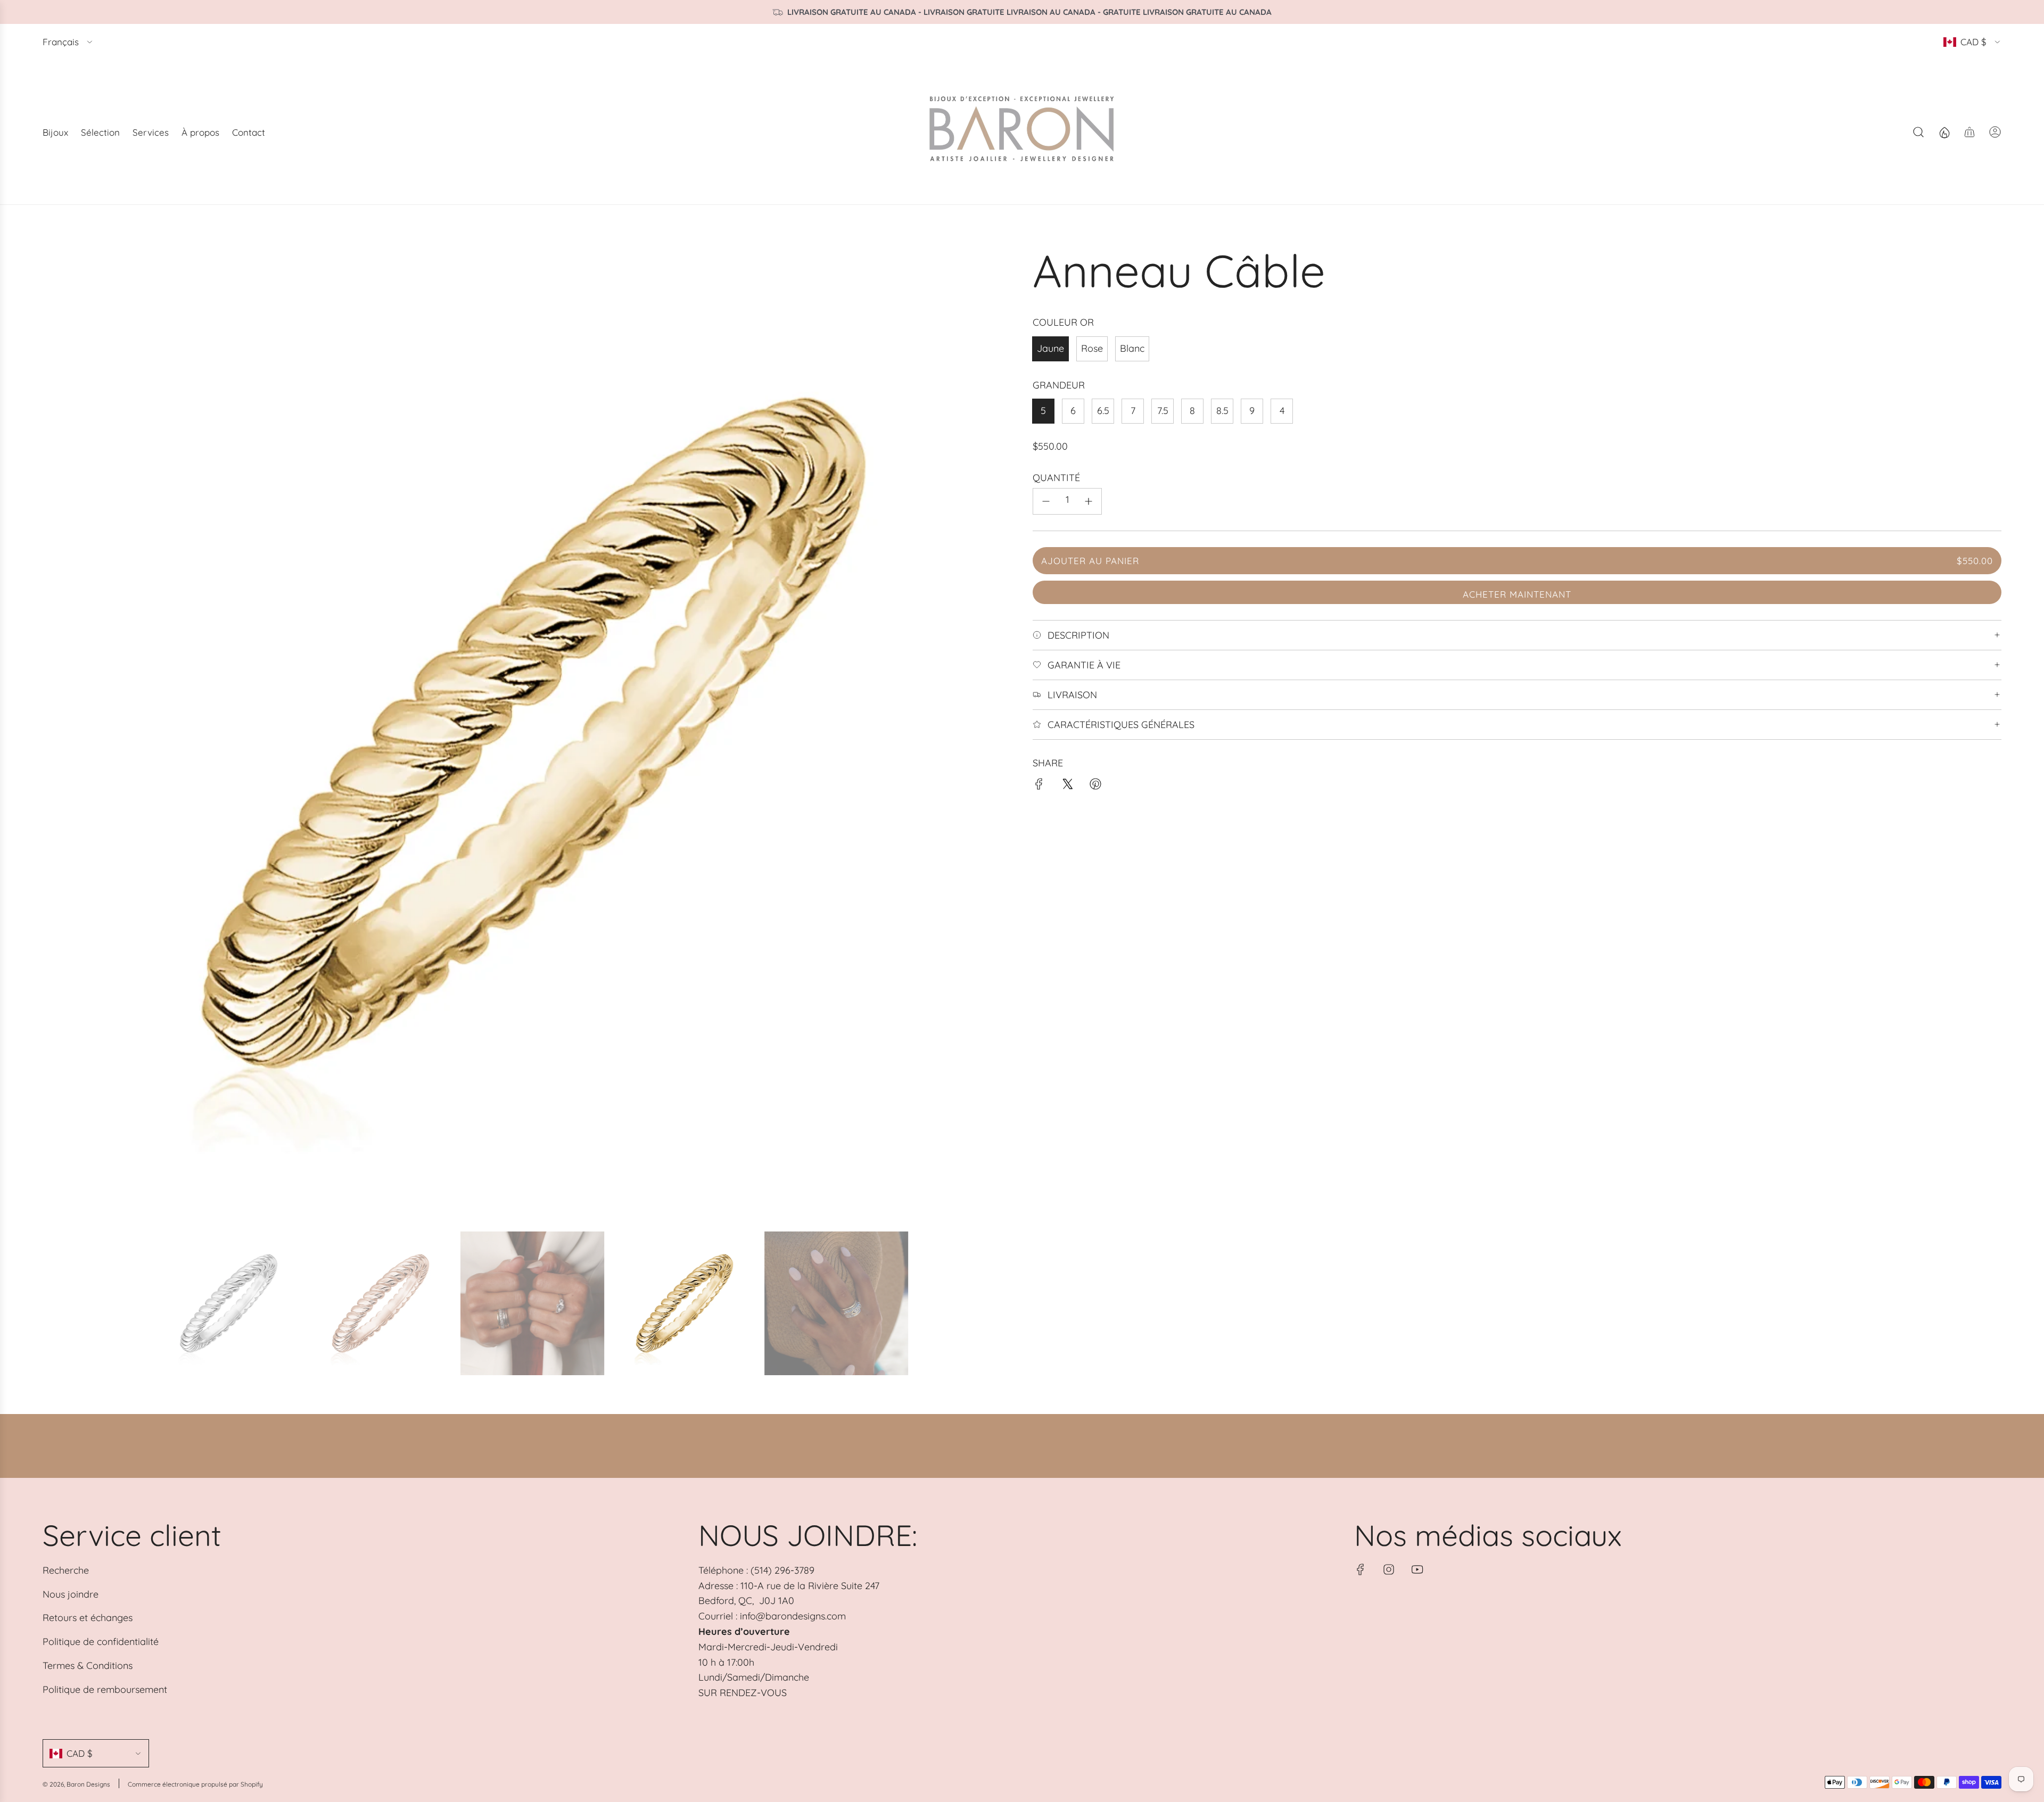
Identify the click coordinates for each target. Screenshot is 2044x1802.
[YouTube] (1417, 1569)
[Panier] (1969, 132)
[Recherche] (1918, 132)
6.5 (1103, 411)
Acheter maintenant (1517, 594)
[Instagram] (1389, 1569)
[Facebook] (1361, 1569)
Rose (1092, 348)
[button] (54, 733)
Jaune (1050, 348)
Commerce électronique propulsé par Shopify (195, 1784)
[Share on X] (1067, 786)
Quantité (1056, 478)
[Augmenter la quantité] (1089, 501)
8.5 (1222, 411)
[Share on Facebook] (1039, 786)
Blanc (1132, 348)
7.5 (1163, 411)
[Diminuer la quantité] (1046, 501)
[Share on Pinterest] (1095, 786)
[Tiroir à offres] (1944, 132)
